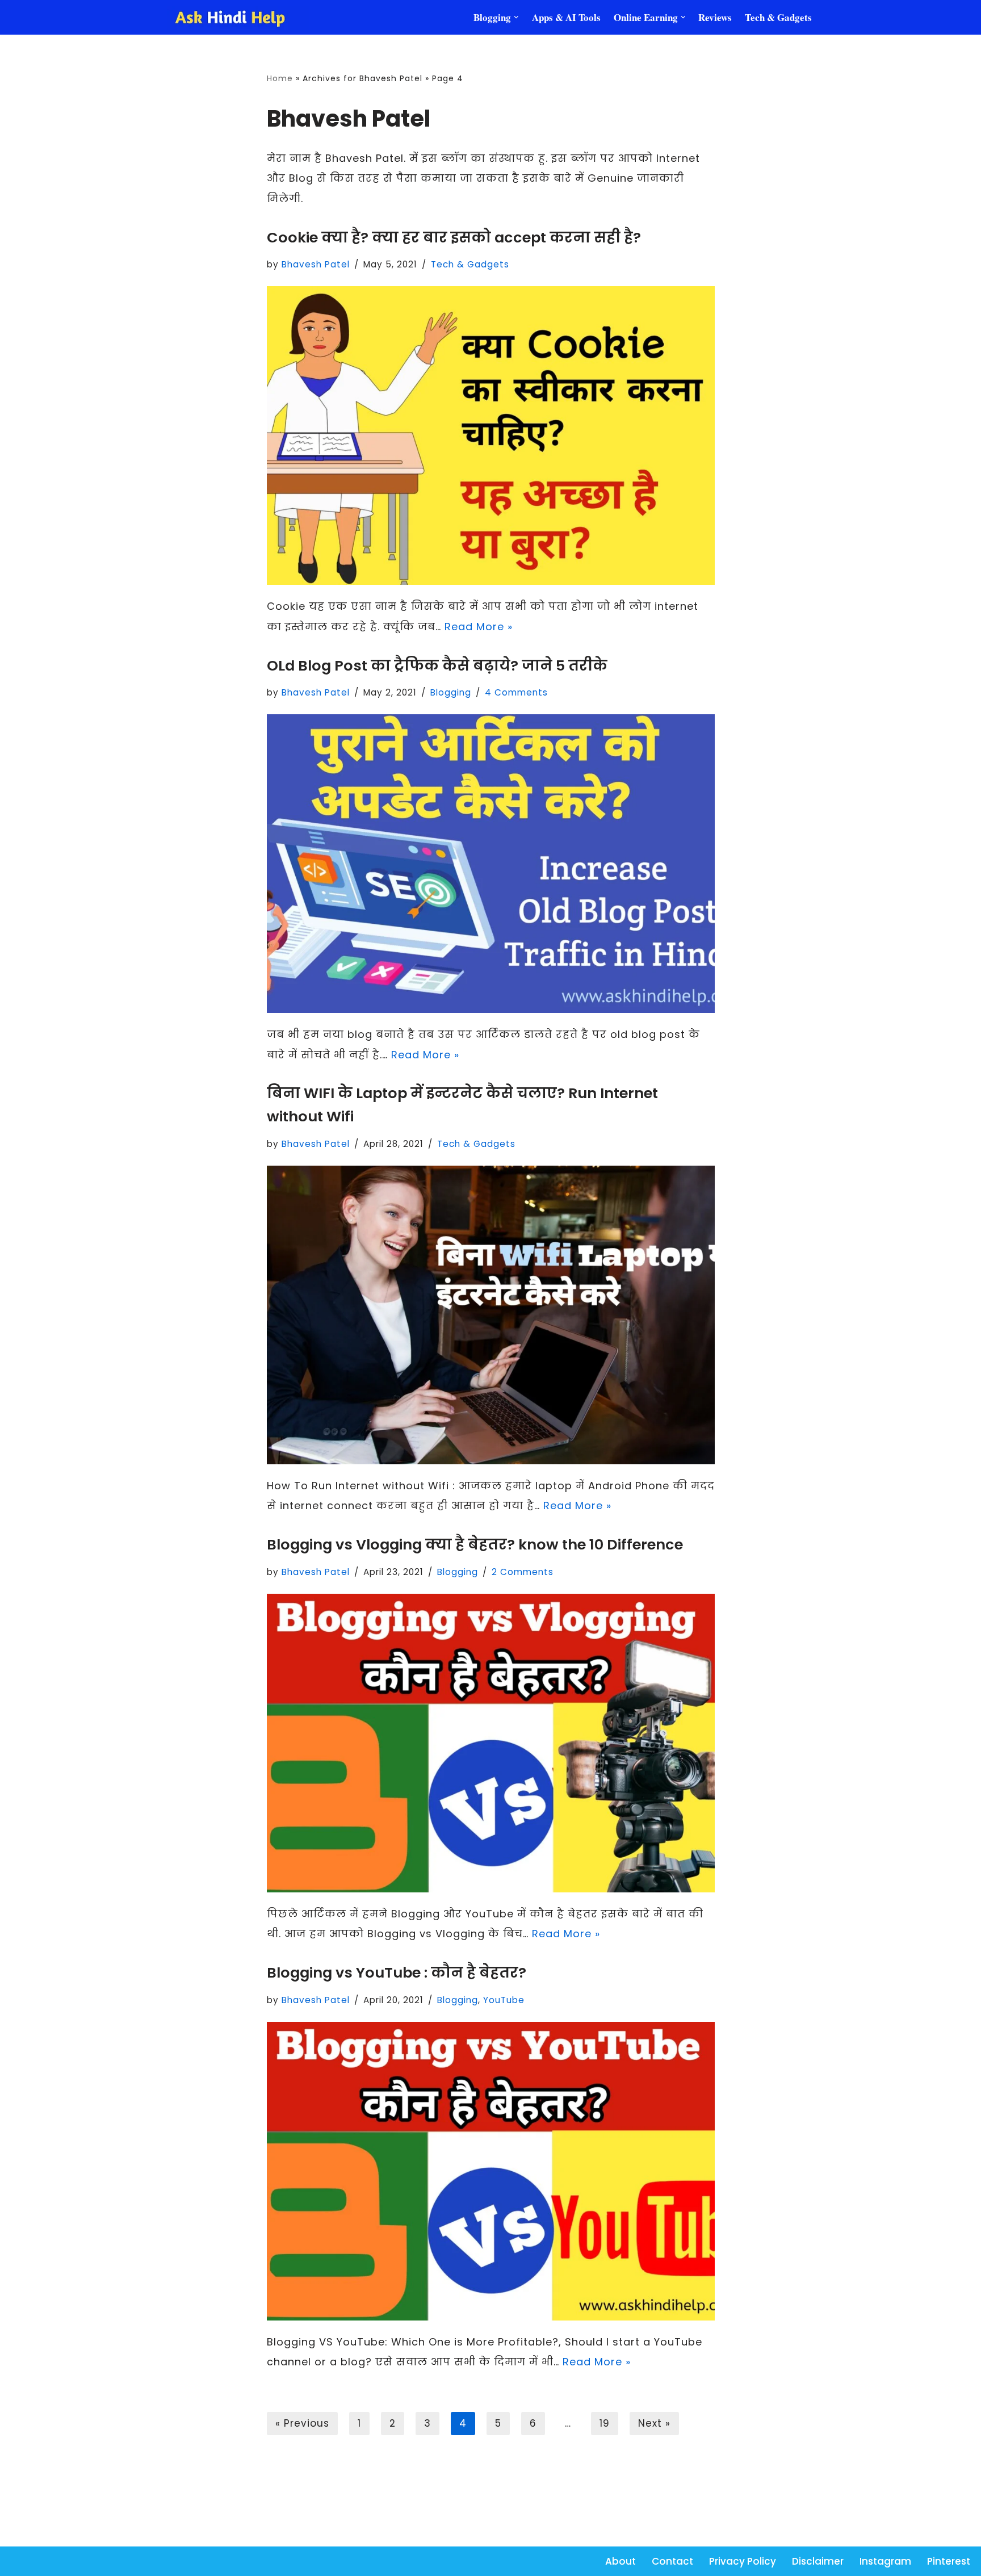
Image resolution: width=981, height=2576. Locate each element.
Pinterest (949, 2561)
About (621, 2561)
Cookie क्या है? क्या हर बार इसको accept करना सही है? (454, 237)
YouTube (504, 2000)
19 (605, 2423)
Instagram (885, 2561)
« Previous (302, 2423)
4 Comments (516, 692)
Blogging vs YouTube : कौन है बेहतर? (397, 1972)
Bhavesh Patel (316, 264)
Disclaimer (818, 2561)
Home (280, 78)
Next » (654, 2423)
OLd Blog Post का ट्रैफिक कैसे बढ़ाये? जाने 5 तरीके (437, 665)
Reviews (715, 17)
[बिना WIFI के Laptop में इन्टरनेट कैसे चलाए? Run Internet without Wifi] (491, 1315)
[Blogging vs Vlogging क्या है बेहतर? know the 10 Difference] (491, 1743)
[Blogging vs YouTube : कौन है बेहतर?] (491, 2171)
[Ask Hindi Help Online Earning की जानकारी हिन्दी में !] (238, 18)
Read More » (479, 627)
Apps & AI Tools (566, 17)
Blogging (451, 692)
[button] (516, 17)
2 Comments (523, 1572)
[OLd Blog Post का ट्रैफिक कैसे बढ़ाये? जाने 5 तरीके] (491, 864)
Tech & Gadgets (778, 17)
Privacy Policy (743, 2561)
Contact (672, 2561)
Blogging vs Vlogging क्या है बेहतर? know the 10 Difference (475, 1544)
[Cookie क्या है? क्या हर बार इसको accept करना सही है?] (491, 435)
